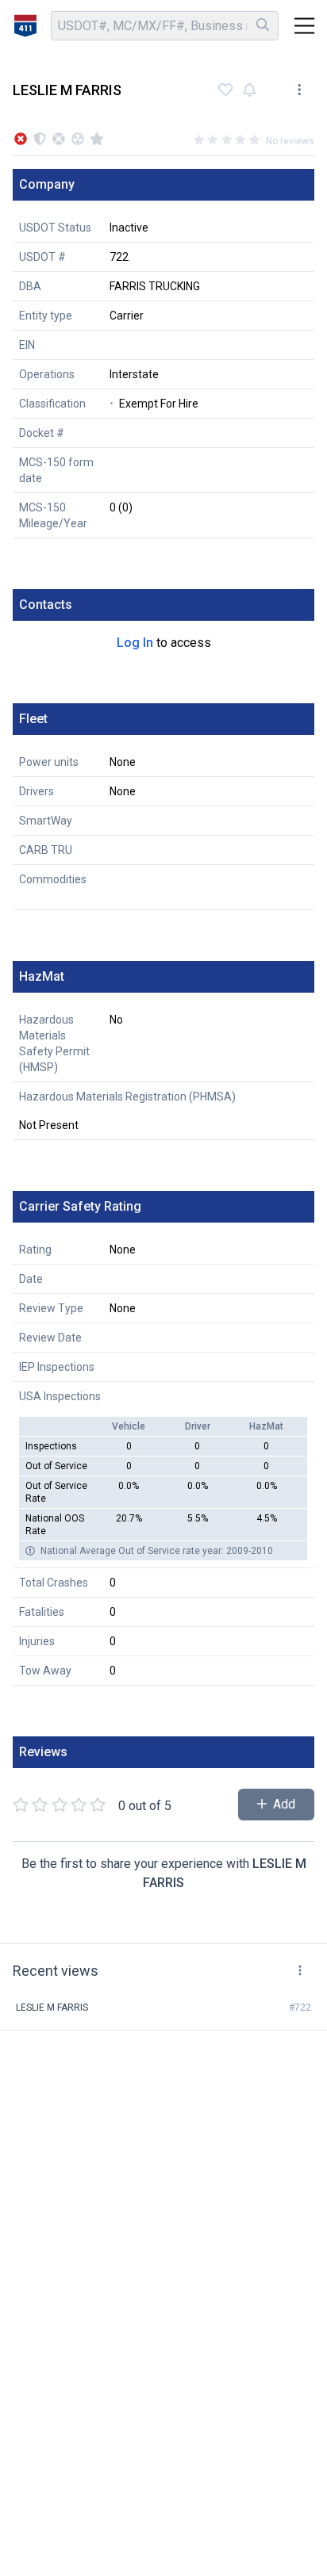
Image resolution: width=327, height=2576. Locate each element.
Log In (135, 643)
